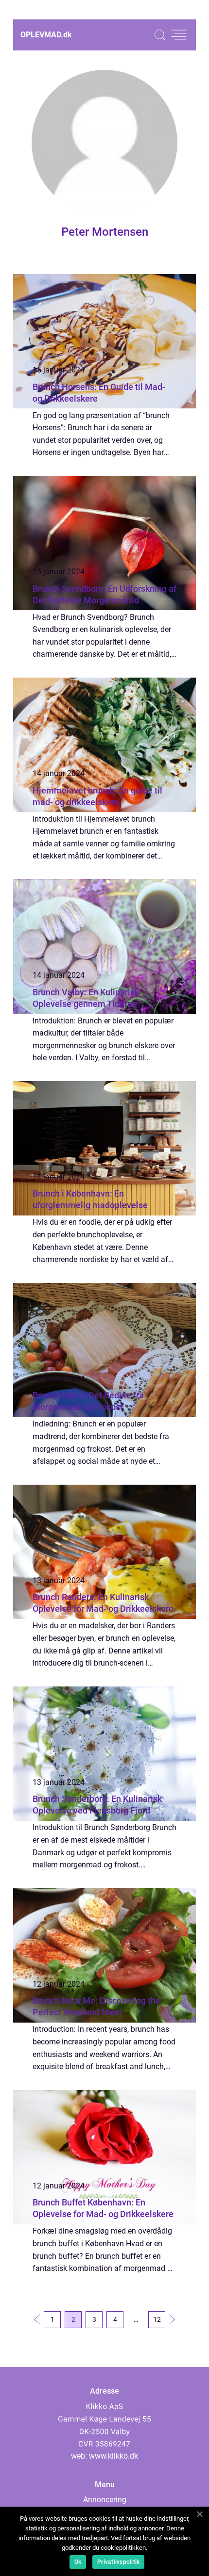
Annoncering (105, 2500)
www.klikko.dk (113, 2456)
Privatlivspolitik (118, 2562)
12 (157, 2319)
